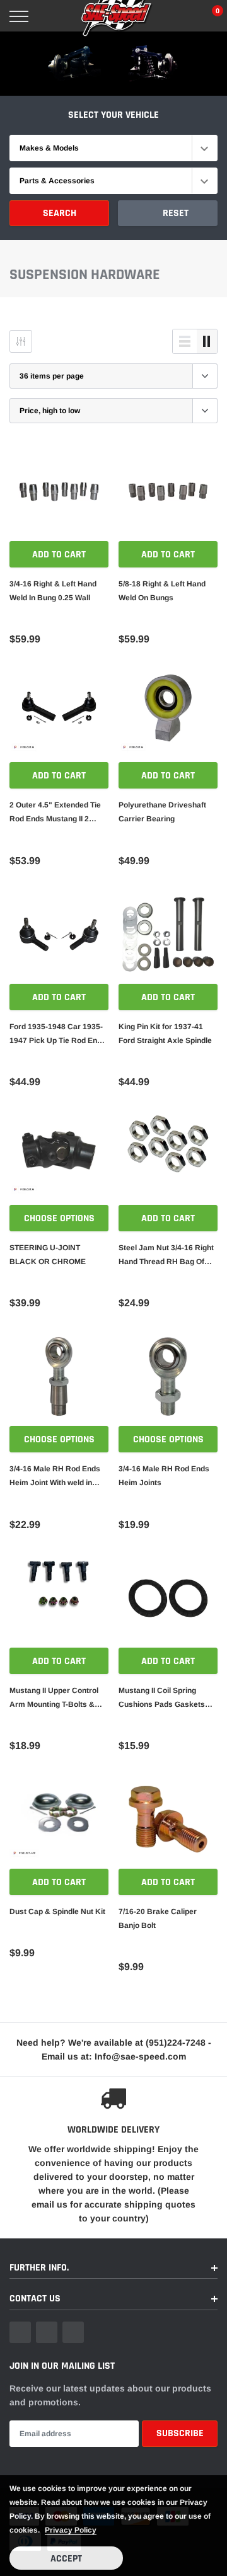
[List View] (185, 341)
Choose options (59, 1218)
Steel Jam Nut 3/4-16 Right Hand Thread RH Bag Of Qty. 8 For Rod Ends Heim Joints (166, 1256)
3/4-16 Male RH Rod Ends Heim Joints (164, 1476)
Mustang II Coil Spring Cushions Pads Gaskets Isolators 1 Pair (162, 1699)
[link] (59, 492)
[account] (182, 16)
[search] (49, 16)
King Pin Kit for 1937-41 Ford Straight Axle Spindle (165, 1034)
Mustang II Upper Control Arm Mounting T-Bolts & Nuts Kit (54, 1699)
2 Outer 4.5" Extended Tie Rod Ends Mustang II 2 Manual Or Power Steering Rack (56, 813)
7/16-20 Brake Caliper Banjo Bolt (158, 1918)
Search (60, 213)
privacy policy (71, 2530)
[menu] (19, 16)
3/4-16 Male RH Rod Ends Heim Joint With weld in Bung (55, 1477)
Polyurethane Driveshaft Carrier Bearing (162, 812)
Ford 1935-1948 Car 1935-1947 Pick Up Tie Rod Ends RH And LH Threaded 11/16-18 (59, 1035)
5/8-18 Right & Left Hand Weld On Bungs (162, 591)
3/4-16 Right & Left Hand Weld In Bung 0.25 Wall (53, 591)
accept (66, 2559)
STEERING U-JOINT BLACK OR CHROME (48, 1255)
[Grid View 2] (207, 341)
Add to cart (59, 555)
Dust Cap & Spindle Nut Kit (57, 1912)
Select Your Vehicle (113, 115)
